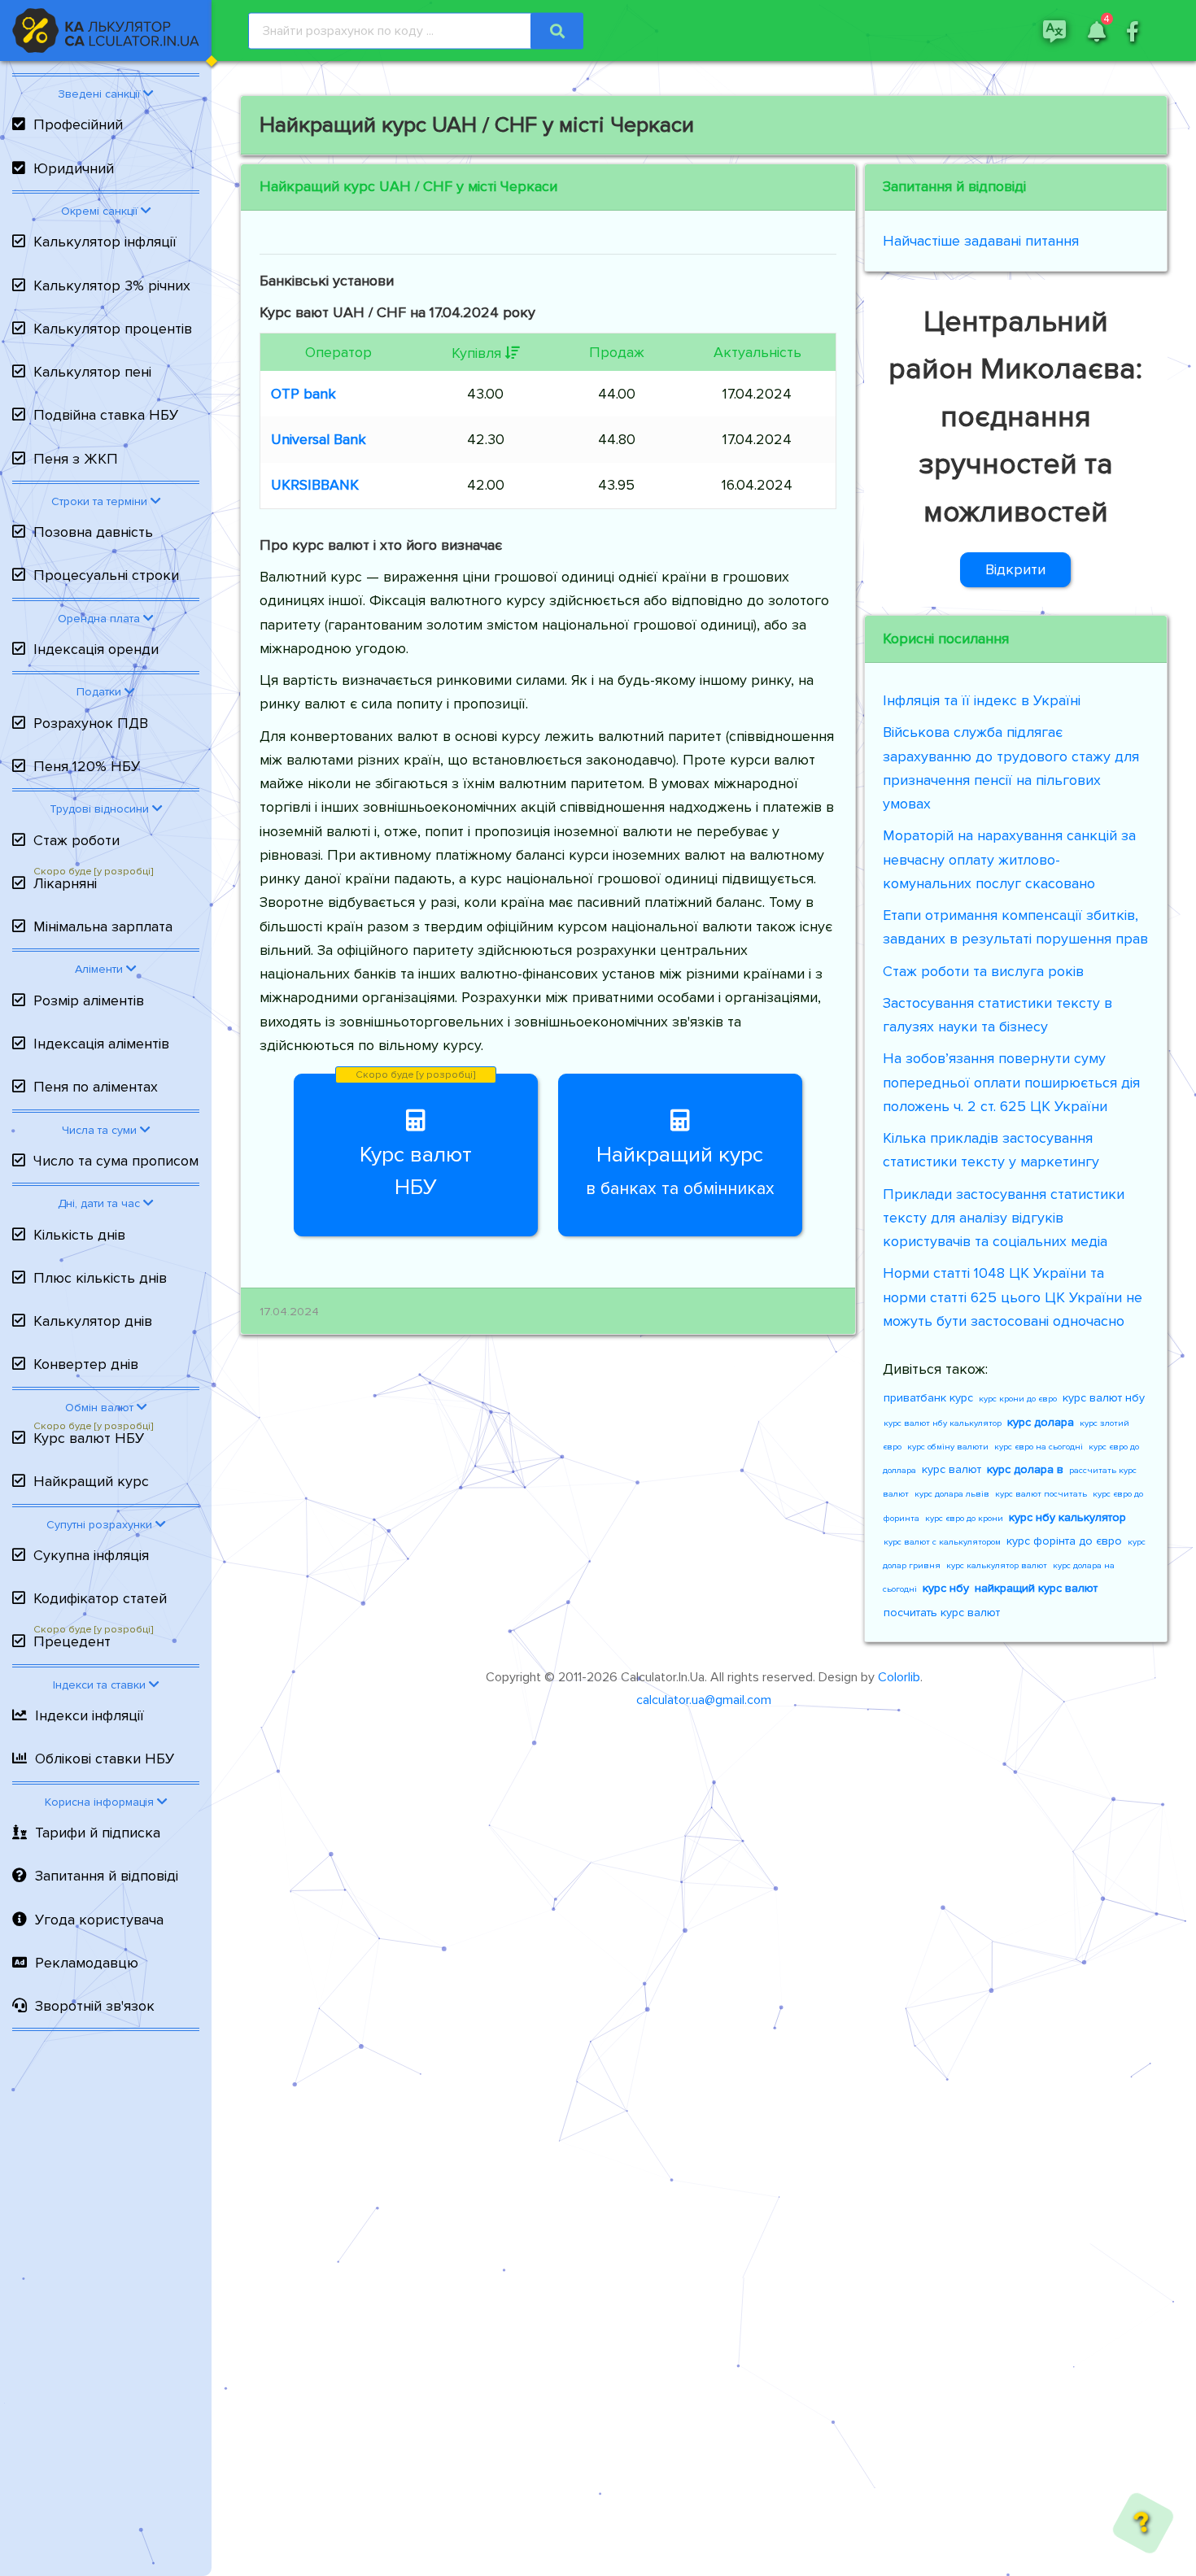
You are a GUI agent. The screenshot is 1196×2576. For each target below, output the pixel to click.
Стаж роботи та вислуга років (983, 971)
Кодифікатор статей (100, 1598)
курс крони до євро (1018, 1399)
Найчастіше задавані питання (981, 241)
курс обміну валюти (948, 1447)
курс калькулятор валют (997, 1565)
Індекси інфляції (89, 1715)
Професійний (78, 124)
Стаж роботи (76, 840)
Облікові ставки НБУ (105, 1759)
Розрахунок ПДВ (91, 723)
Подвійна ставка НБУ (106, 415)
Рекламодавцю (87, 1963)
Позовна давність (93, 532)
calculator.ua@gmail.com (704, 1700)
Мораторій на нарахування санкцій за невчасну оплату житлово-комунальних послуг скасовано (1009, 859)
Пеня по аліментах (96, 1087)
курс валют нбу (1104, 1398)
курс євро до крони (964, 1518)
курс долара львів (952, 1494)
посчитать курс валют (942, 1613)
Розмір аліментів (89, 1000)
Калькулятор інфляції (105, 242)
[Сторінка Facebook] (1133, 30)
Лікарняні (65, 883)
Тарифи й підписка (98, 1833)
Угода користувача (99, 1920)
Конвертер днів (86, 1364)
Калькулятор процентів (113, 329)
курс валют (952, 1469)
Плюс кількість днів (100, 1278)
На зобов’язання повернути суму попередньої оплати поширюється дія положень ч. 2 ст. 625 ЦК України (1011, 1082)
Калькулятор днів (93, 1321)
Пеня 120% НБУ (87, 766)
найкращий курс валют (1036, 1588)
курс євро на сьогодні (1039, 1447)
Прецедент (72, 1641)
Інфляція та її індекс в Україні (982, 700)
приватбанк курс (928, 1398)
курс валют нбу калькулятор (943, 1423)
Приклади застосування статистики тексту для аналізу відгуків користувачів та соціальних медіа (1004, 1218)
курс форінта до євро (1064, 1541)
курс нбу (946, 1588)
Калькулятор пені (92, 372)
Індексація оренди (96, 649)
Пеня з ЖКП (76, 459)
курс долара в (1025, 1469)
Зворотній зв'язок (95, 2006)
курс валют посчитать (1041, 1494)
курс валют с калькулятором (942, 1542)
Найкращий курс (91, 1481)
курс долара (1041, 1422)
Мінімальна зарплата (103, 926)
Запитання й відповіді (107, 1876)
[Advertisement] (106, 2308)
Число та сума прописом (116, 1161)
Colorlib (899, 1677)
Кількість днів (79, 1235)
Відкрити (1015, 569)
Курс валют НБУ (89, 1438)
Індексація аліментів (101, 1044)
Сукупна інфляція (91, 1555)
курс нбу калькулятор (1067, 1517)
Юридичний (74, 168)
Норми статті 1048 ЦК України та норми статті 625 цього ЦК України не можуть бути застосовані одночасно (1013, 1297)
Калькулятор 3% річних (112, 285)
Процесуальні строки (106, 575)
